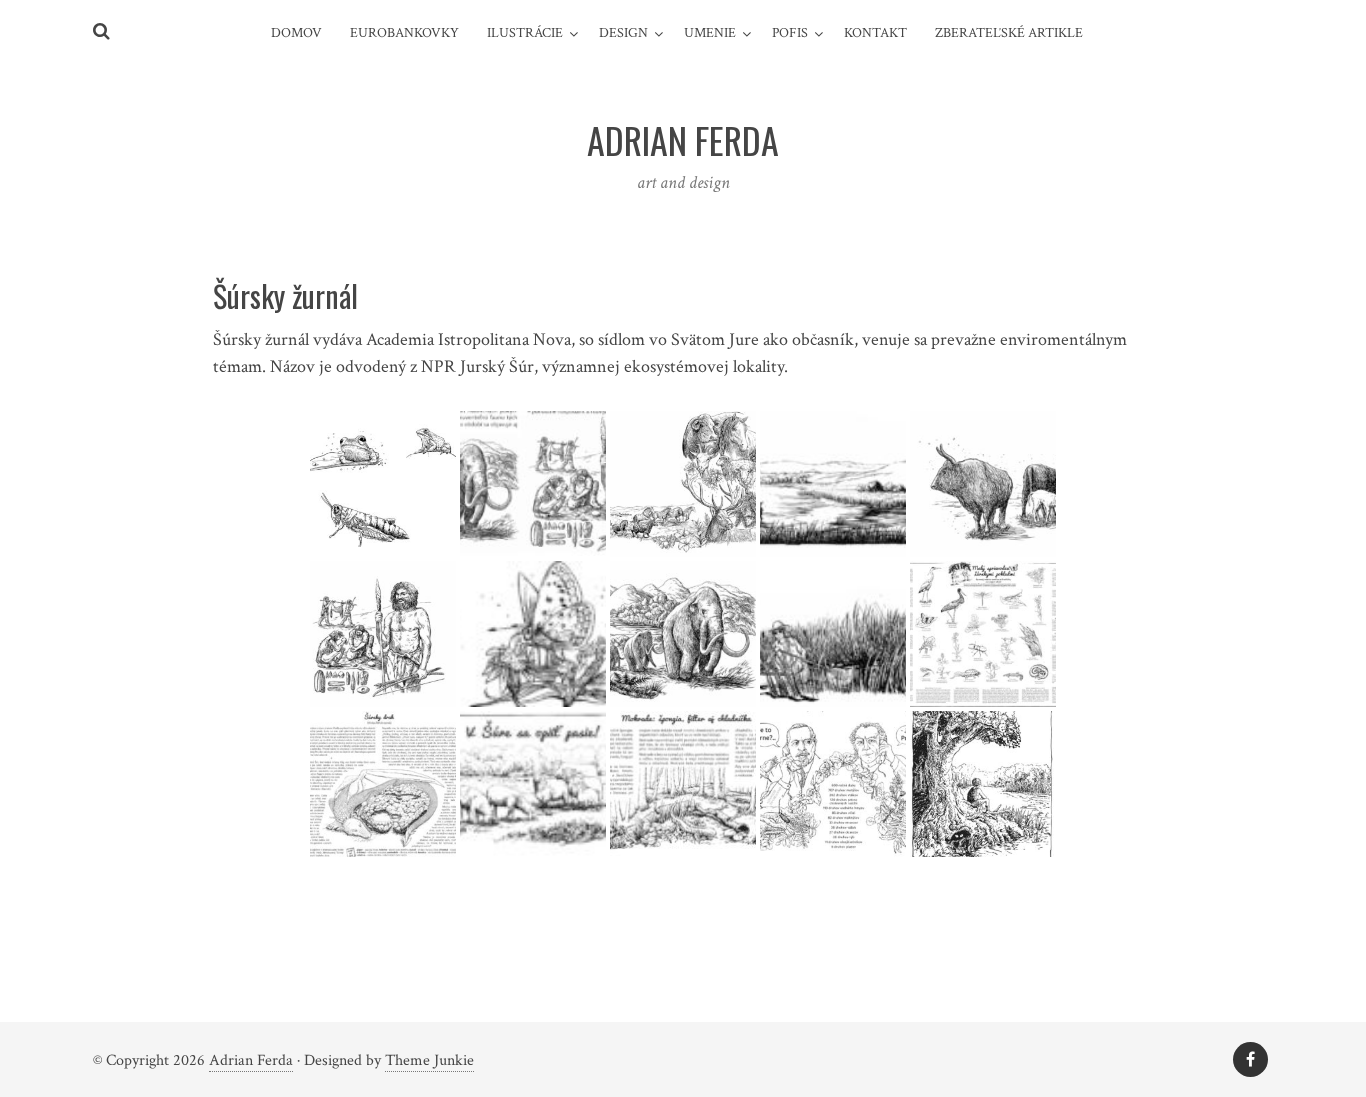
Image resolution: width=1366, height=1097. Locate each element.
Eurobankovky (404, 33)
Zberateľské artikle (1009, 33)
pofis (790, 33)
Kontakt (875, 33)
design (623, 33)
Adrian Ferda (251, 1060)
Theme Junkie (429, 1060)
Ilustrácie (525, 33)
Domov (296, 33)
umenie (710, 33)
